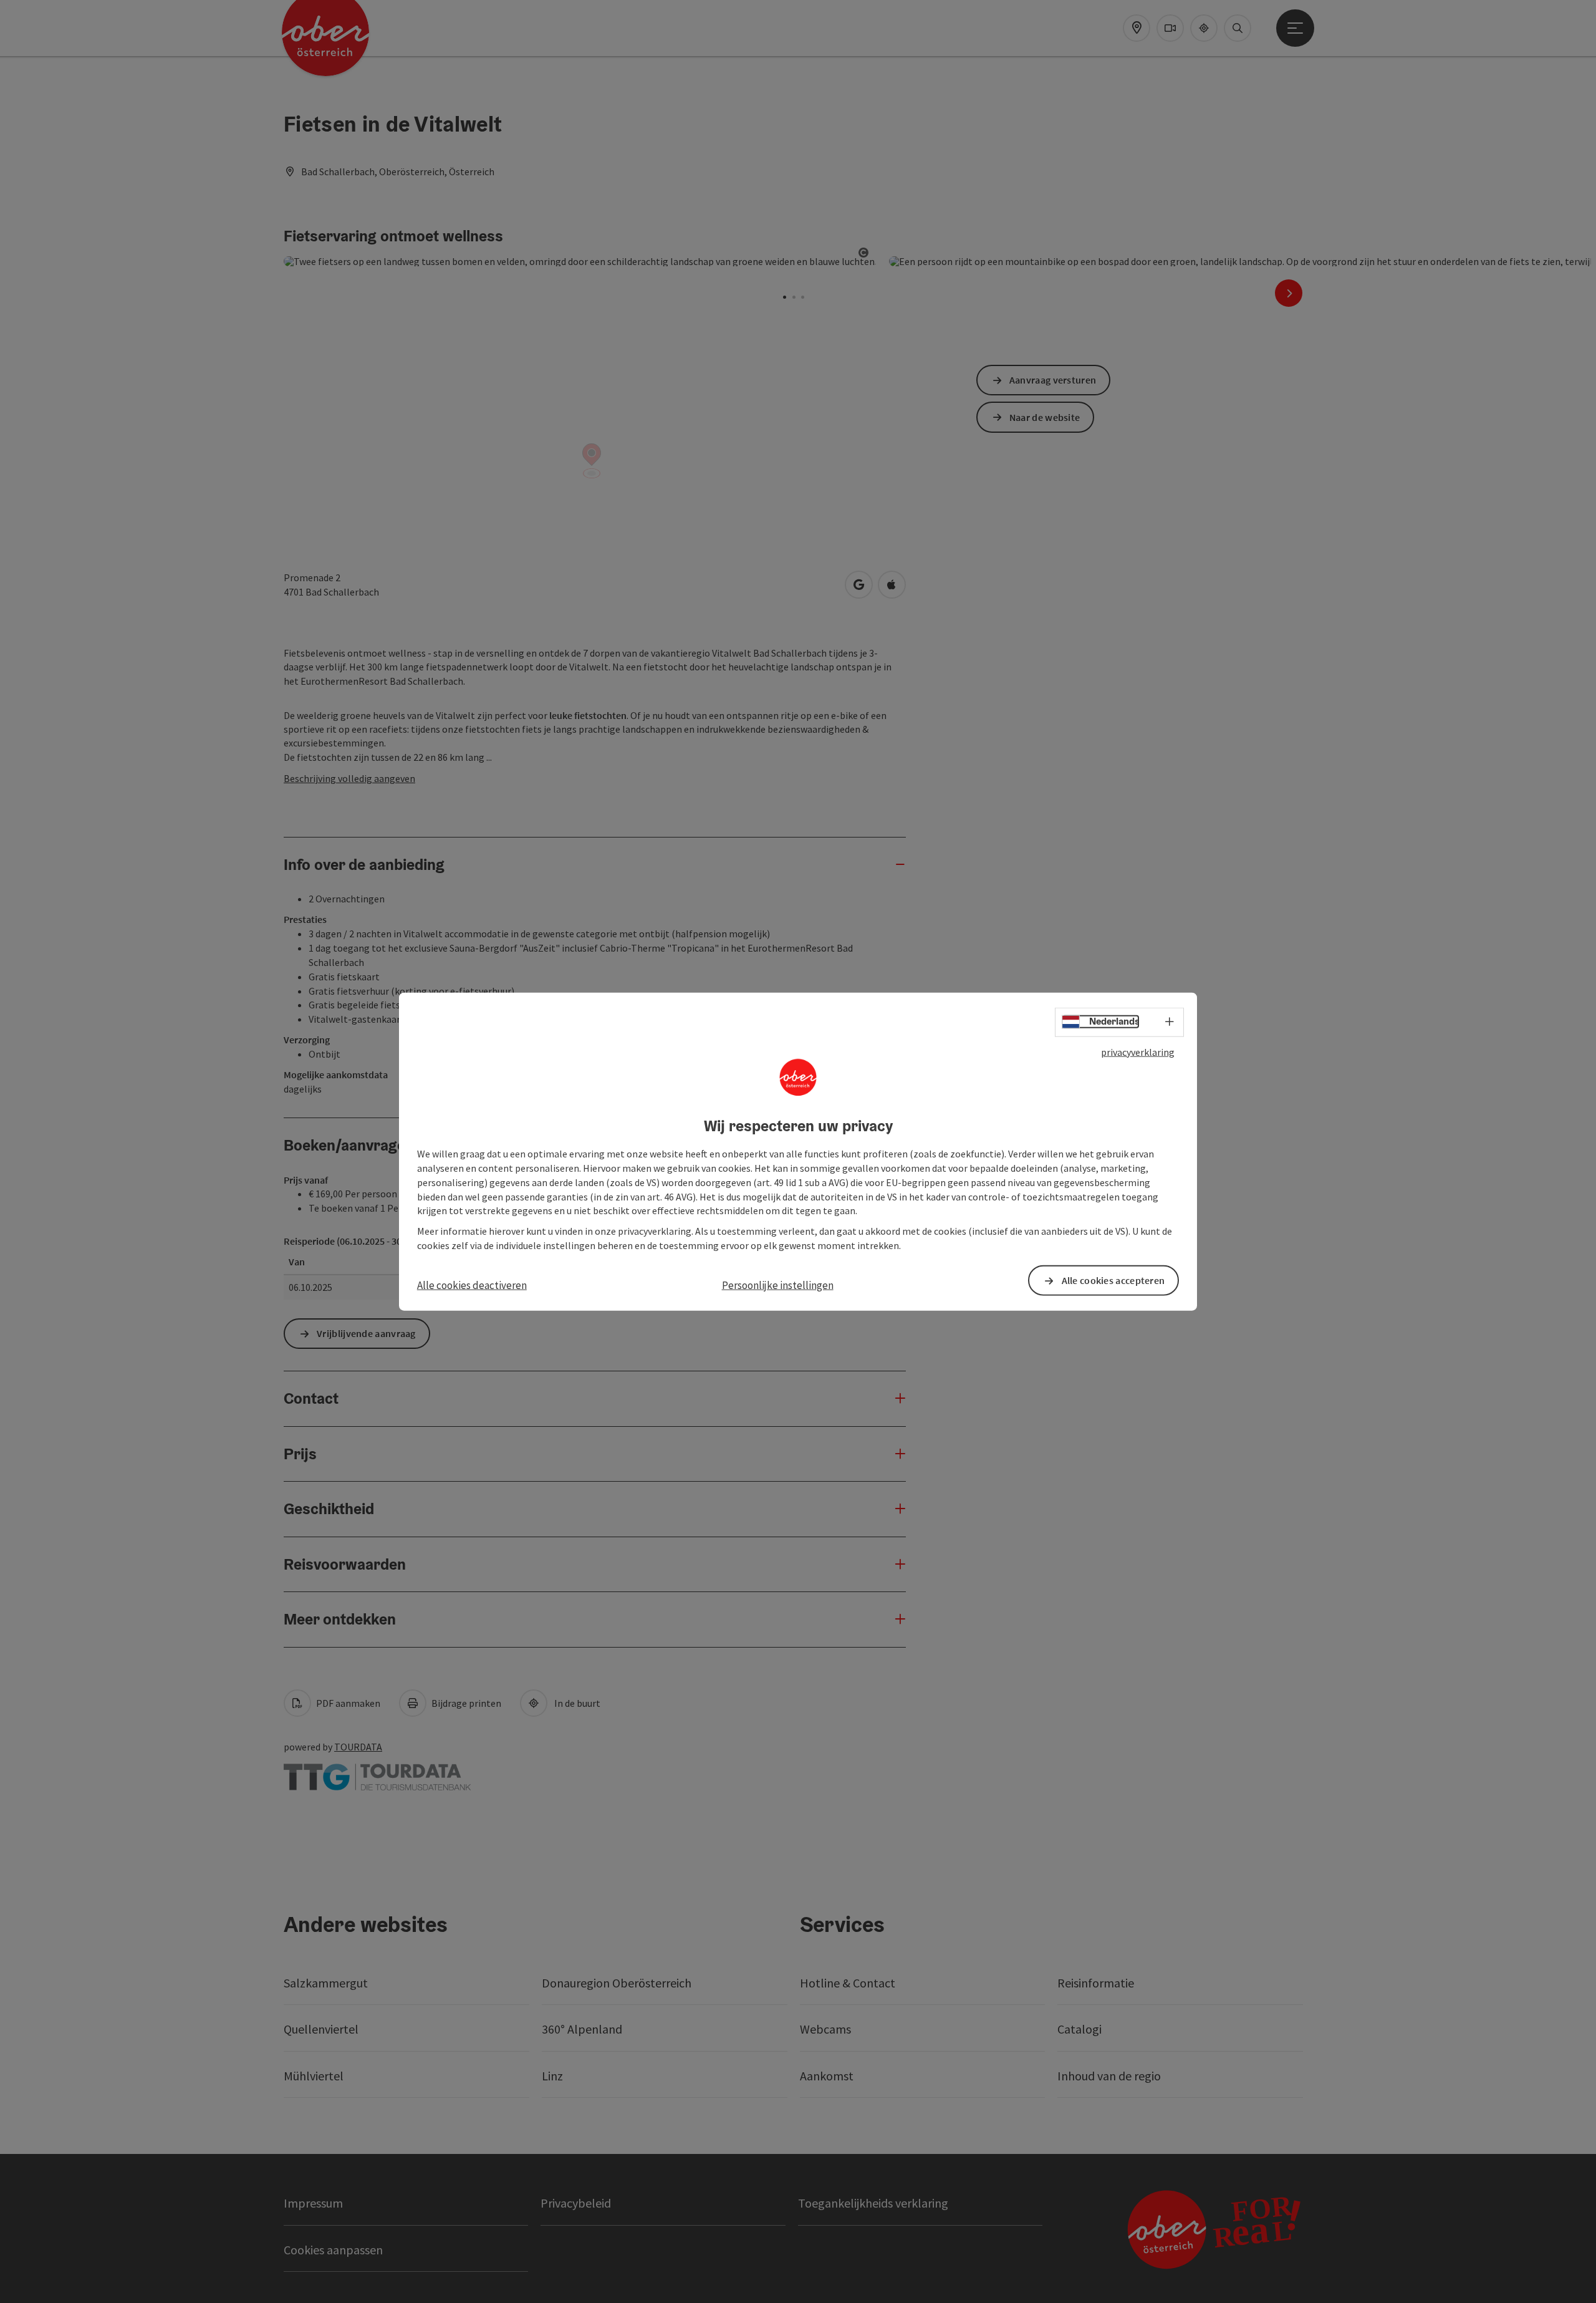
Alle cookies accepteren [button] (1113, 1280)
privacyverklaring (1138, 1051)
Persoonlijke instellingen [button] (778, 1285)
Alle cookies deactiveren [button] (472, 1285)
